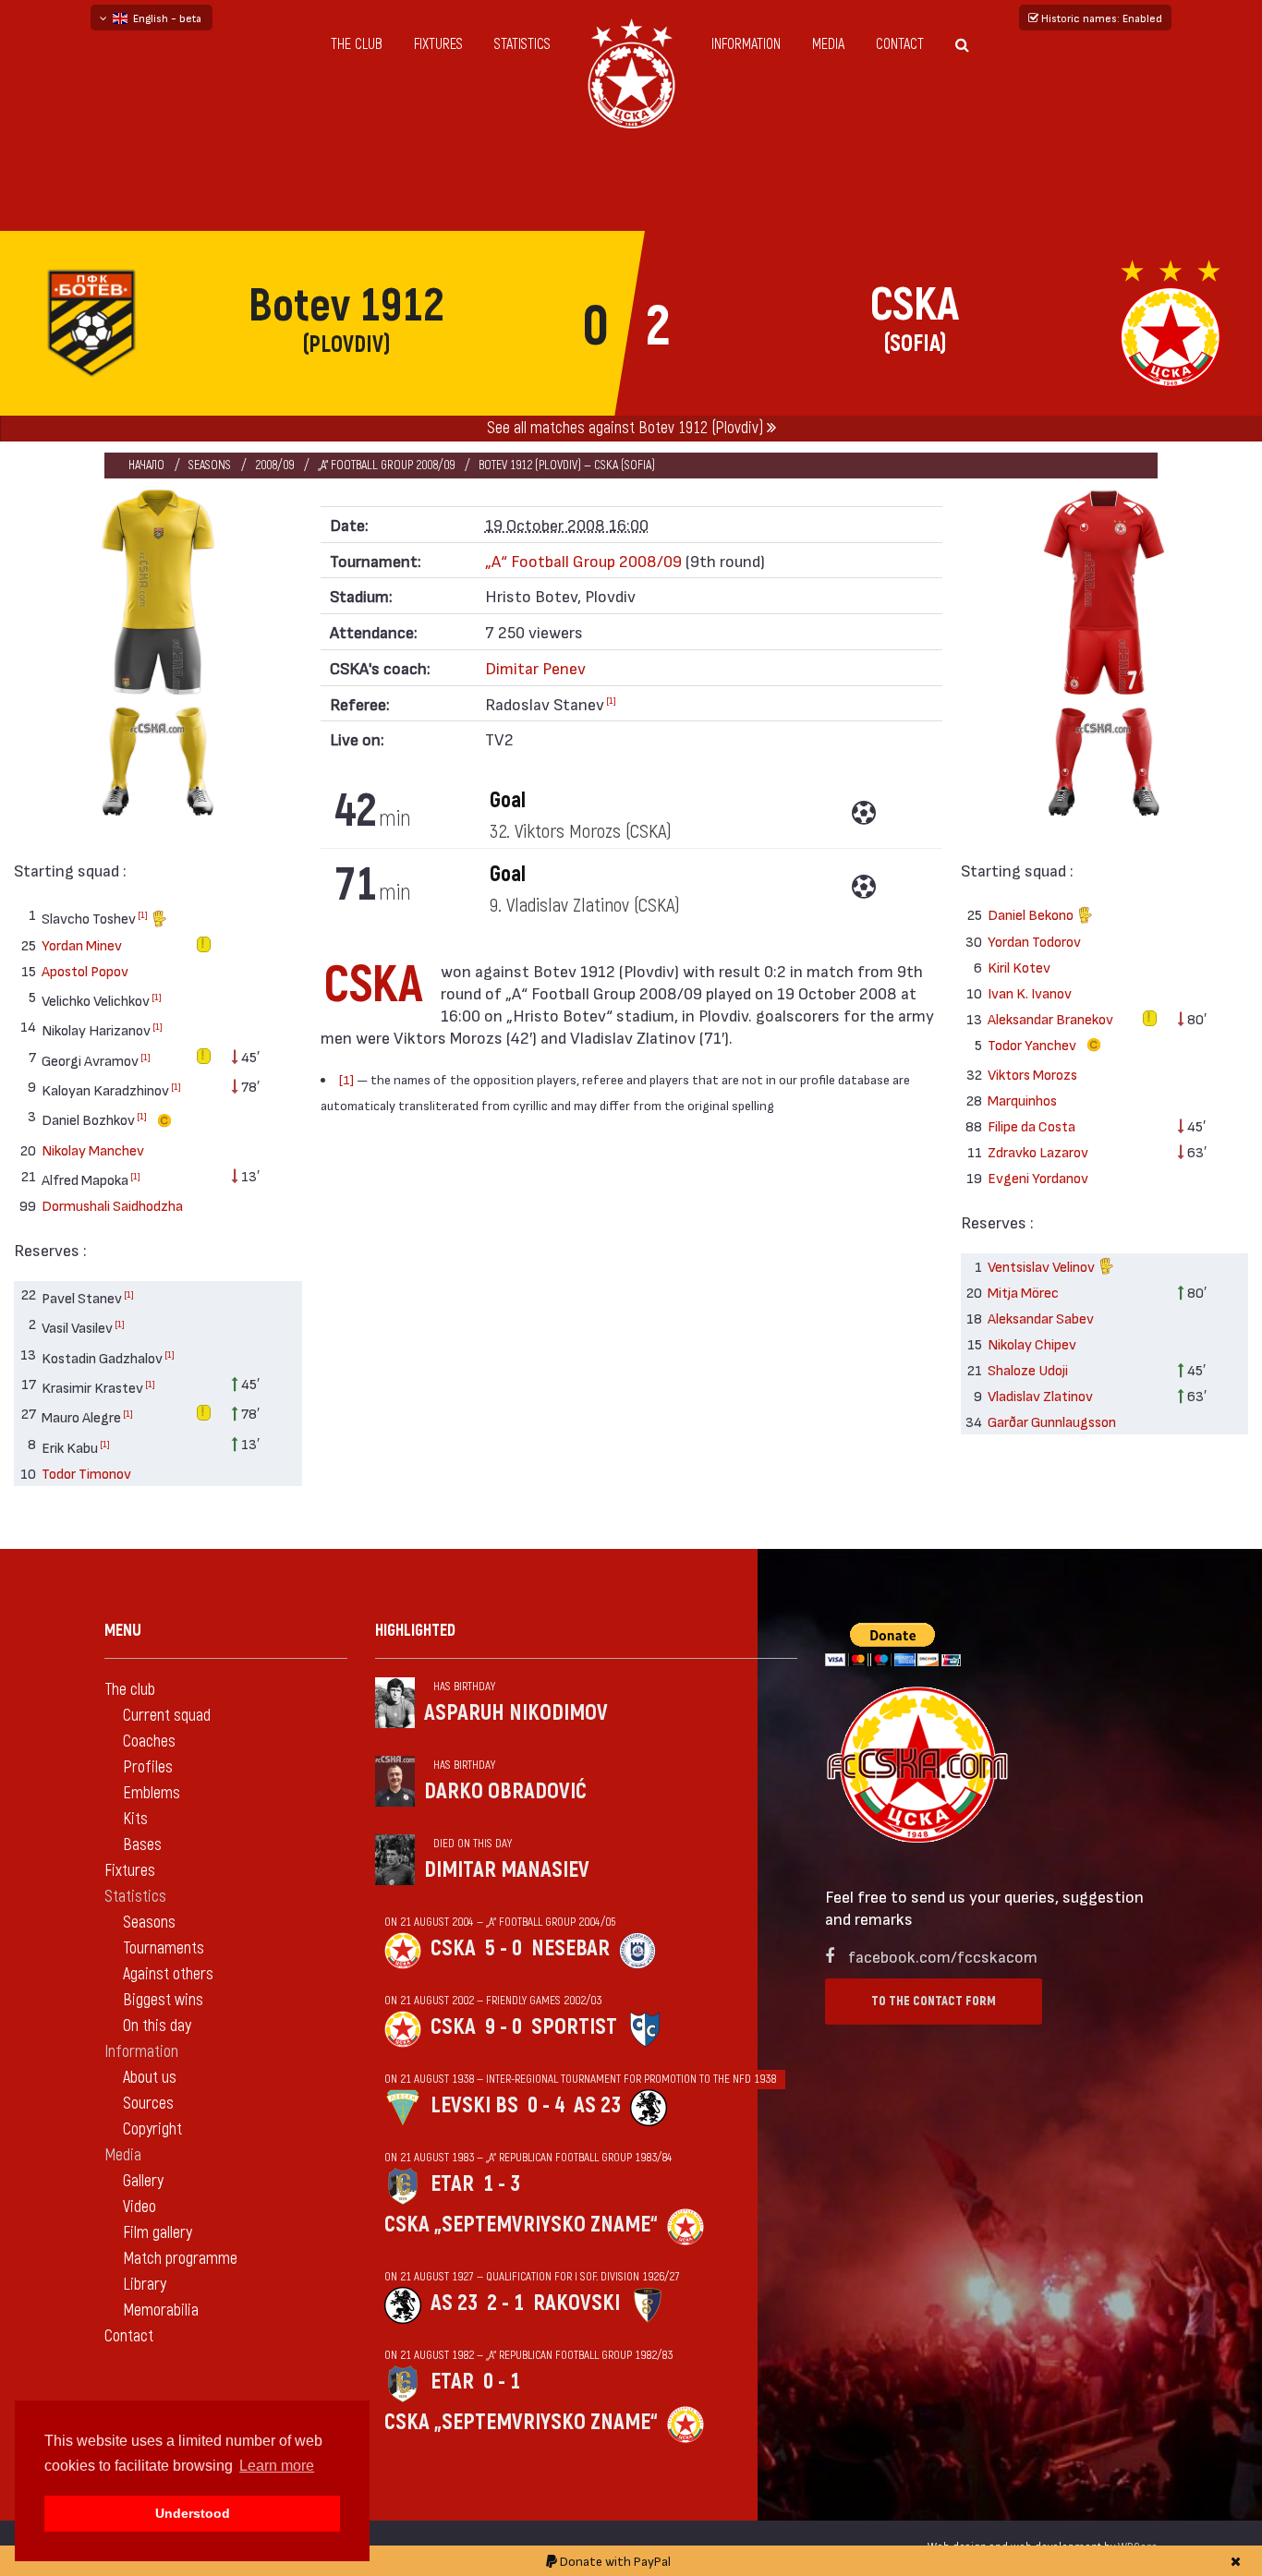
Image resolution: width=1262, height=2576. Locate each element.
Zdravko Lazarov (1038, 1151)
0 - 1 (502, 2382)
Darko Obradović (505, 1791)
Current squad (167, 1716)
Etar (452, 2184)
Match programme (180, 2259)
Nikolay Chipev (1032, 1343)
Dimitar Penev (535, 667)
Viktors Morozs (1032, 1074)
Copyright (152, 2129)
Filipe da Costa (1031, 1125)
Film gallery (158, 2233)
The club (357, 44)
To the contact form (934, 2001)
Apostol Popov (85, 970)
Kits (135, 1819)
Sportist (574, 2027)
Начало (146, 465)
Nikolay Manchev (93, 1149)
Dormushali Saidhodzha (112, 1205)
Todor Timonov (86, 1473)
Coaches (149, 1742)
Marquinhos (1022, 1100)
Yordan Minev (82, 944)
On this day (157, 2026)
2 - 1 (505, 2303)
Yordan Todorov (1034, 941)
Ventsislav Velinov (1043, 1266)
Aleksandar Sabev (1041, 1318)
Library (145, 2285)
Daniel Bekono (1032, 914)
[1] (143, 914)
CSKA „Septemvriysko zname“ (521, 2225)
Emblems (152, 1793)
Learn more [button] (277, 2466)
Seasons (210, 465)
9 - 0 (504, 2027)
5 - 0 (504, 1948)
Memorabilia (161, 2310)
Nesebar (570, 1948)
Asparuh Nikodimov (516, 1713)
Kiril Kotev (1019, 967)
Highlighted (415, 1631)
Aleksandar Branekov (1050, 1018)
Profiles (148, 1767)
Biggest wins (163, 2000)
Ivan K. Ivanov (1030, 992)
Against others (168, 1974)
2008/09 (274, 465)
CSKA (453, 1948)
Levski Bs (474, 2105)
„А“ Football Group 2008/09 (386, 465)
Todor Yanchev (1033, 1044)
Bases (142, 1845)
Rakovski (576, 2303)
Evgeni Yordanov (1038, 1177)
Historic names (1100, 18)
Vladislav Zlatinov (1040, 1395)
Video (140, 2207)
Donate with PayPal (614, 2561)
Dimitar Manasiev (507, 1870)
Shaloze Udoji (1028, 1369)
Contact (900, 44)
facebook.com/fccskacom (943, 1956)
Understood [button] (193, 2513)
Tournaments (164, 1948)
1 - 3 (502, 2184)
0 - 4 (546, 2105)
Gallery (143, 2181)
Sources (148, 2104)
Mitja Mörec (1023, 1292)
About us (150, 2078)
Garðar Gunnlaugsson (1052, 1421)
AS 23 (597, 2105)
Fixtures (438, 44)
